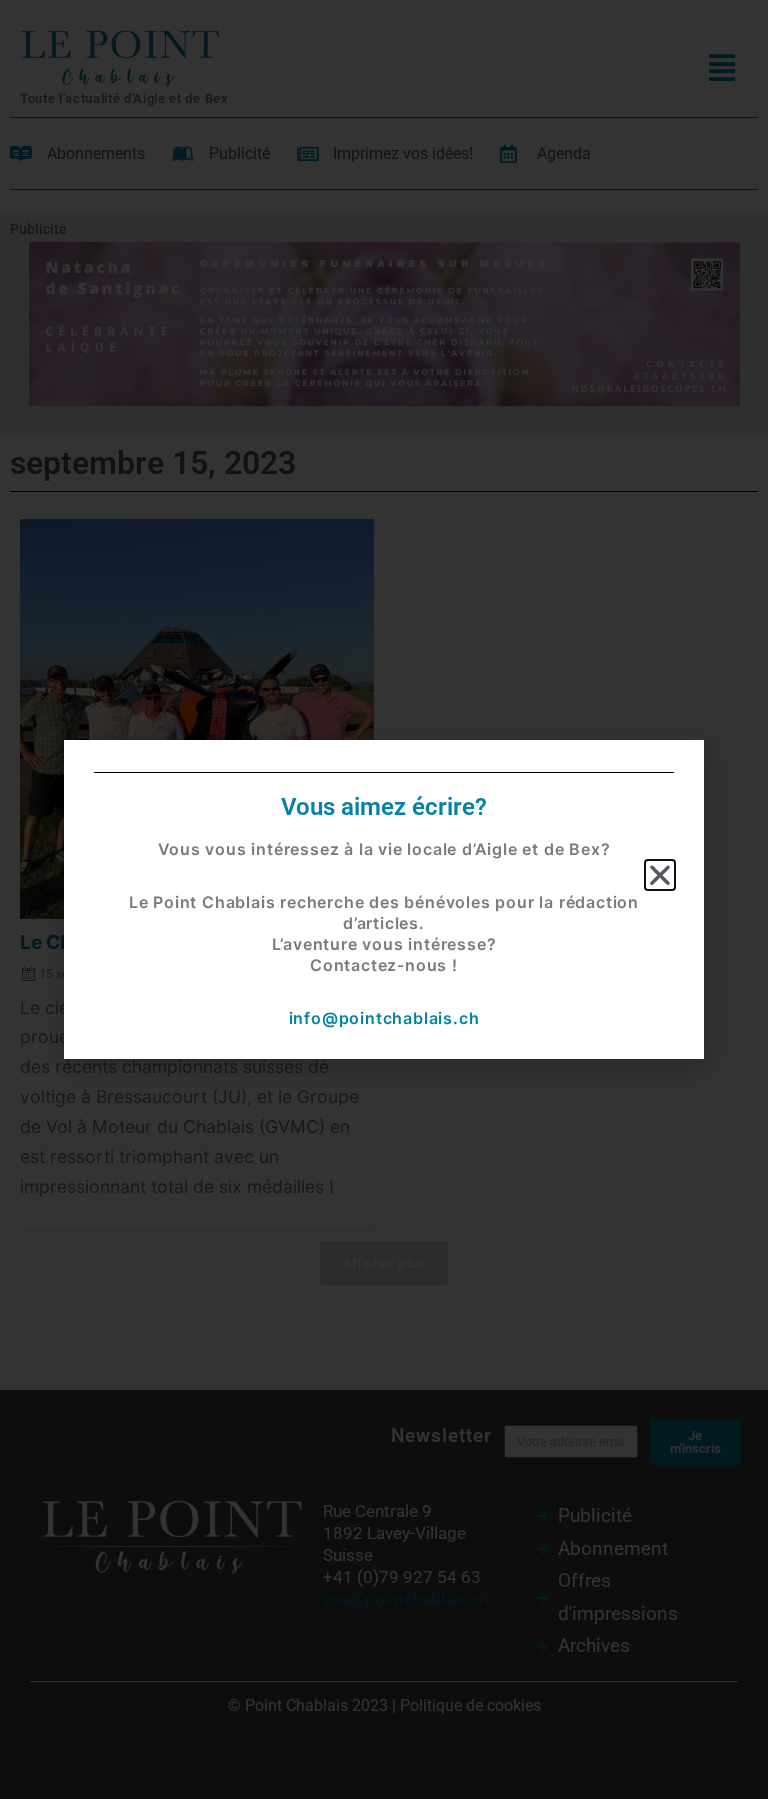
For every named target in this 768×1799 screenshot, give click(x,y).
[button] (660, 875)
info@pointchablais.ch (384, 1018)
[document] (384, 899)
